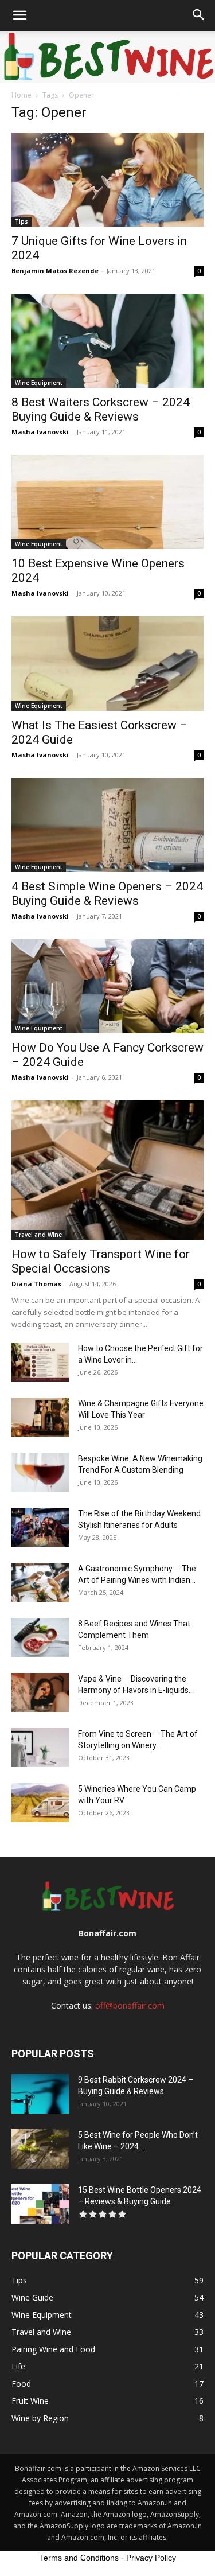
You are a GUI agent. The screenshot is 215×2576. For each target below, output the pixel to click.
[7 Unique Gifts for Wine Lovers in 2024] (107, 180)
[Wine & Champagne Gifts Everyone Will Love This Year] (40, 1417)
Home (21, 95)
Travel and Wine (38, 1235)
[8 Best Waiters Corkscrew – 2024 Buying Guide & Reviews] (107, 341)
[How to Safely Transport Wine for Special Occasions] (107, 1170)
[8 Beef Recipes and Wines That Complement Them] (40, 1638)
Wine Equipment (39, 383)
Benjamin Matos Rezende (55, 271)
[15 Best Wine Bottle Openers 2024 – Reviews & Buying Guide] (40, 2204)
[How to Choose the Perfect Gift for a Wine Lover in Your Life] (40, 1362)
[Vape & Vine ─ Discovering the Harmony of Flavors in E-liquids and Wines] (40, 1693)
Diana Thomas (36, 1284)
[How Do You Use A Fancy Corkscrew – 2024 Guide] (107, 986)
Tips (21, 221)
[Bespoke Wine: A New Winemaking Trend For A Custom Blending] (40, 1472)
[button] (19, 15)
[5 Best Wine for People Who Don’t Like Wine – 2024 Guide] (40, 2149)
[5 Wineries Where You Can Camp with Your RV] (40, 1803)
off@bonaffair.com (130, 2005)
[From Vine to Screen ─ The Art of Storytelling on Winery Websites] (40, 1748)
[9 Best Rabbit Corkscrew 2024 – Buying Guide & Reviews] (40, 2094)
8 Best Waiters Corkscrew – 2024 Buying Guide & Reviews (101, 409)
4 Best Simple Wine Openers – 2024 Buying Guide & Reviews (107, 894)
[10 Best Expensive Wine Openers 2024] (107, 502)
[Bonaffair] (107, 57)
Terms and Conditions (79, 2558)
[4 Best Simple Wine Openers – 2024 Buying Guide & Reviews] (107, 825)
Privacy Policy (151, 2558)
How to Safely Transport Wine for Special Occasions (101, 1261)
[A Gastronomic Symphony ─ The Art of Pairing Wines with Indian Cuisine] (40, 1583)
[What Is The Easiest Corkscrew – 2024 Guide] (107, 663)
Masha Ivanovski (40, 432)
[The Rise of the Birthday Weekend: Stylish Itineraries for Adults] (40, 1528)
